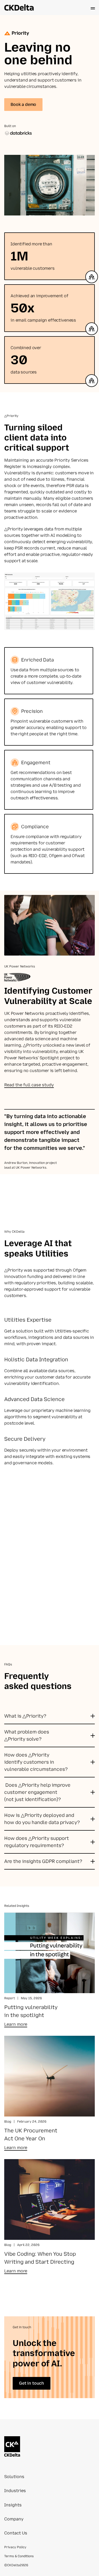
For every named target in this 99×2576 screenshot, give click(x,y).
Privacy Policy (15, 2547)
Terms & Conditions (19, 2556)
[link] (16, 2025)
